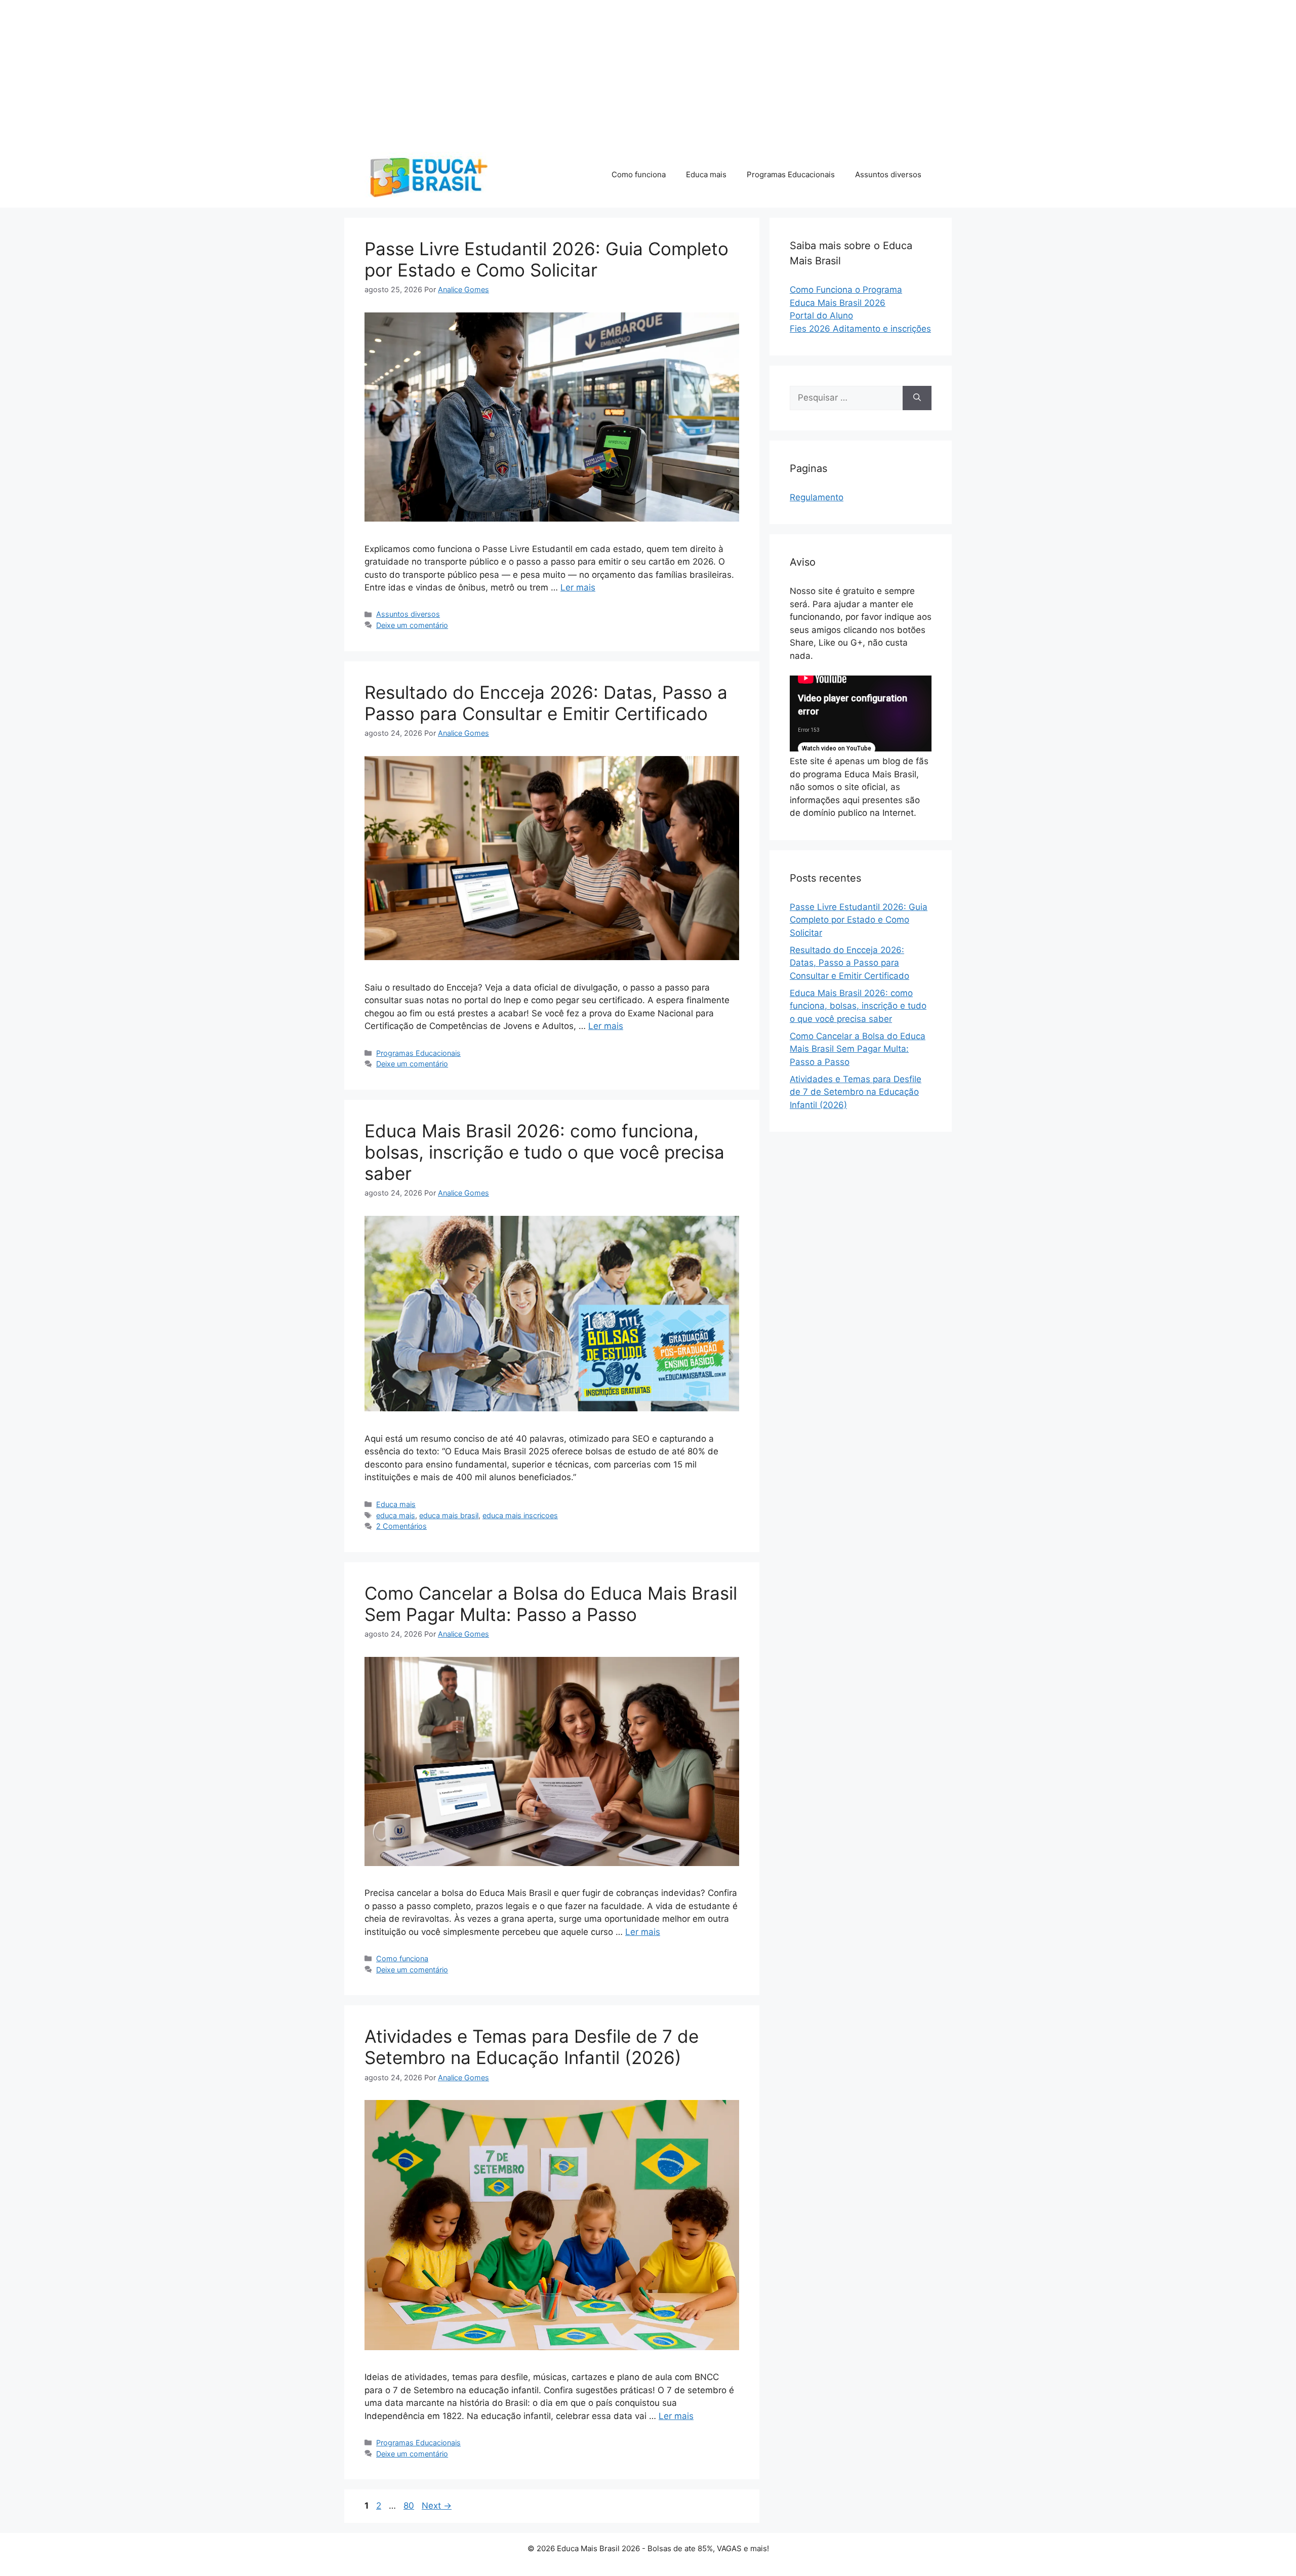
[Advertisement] (304, 71)
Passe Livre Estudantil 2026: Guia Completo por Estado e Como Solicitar (546, 259)
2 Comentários (401, 1526)
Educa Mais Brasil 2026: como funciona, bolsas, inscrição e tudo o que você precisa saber (544, 1152)
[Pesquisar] (917, 398)
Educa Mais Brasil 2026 (838, 303)
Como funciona (639, 174)
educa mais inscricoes (520, 1515)
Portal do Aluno (821, 315)
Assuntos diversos (888, 174)
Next (437, 2506)
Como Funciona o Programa (846, 290)
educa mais (396, 1515)
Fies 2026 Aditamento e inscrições (860, 329)
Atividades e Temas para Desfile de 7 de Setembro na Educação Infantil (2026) (532, 2047)
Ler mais (578, 587)
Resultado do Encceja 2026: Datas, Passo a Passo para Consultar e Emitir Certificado (546, 703)
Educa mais (706, 174)
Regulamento (817, 497)
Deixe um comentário (412, 625)
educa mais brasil (449, 1515)
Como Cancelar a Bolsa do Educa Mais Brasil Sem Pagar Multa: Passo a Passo (551, 1604)
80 (410, 2506)
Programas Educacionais (791, 174)
